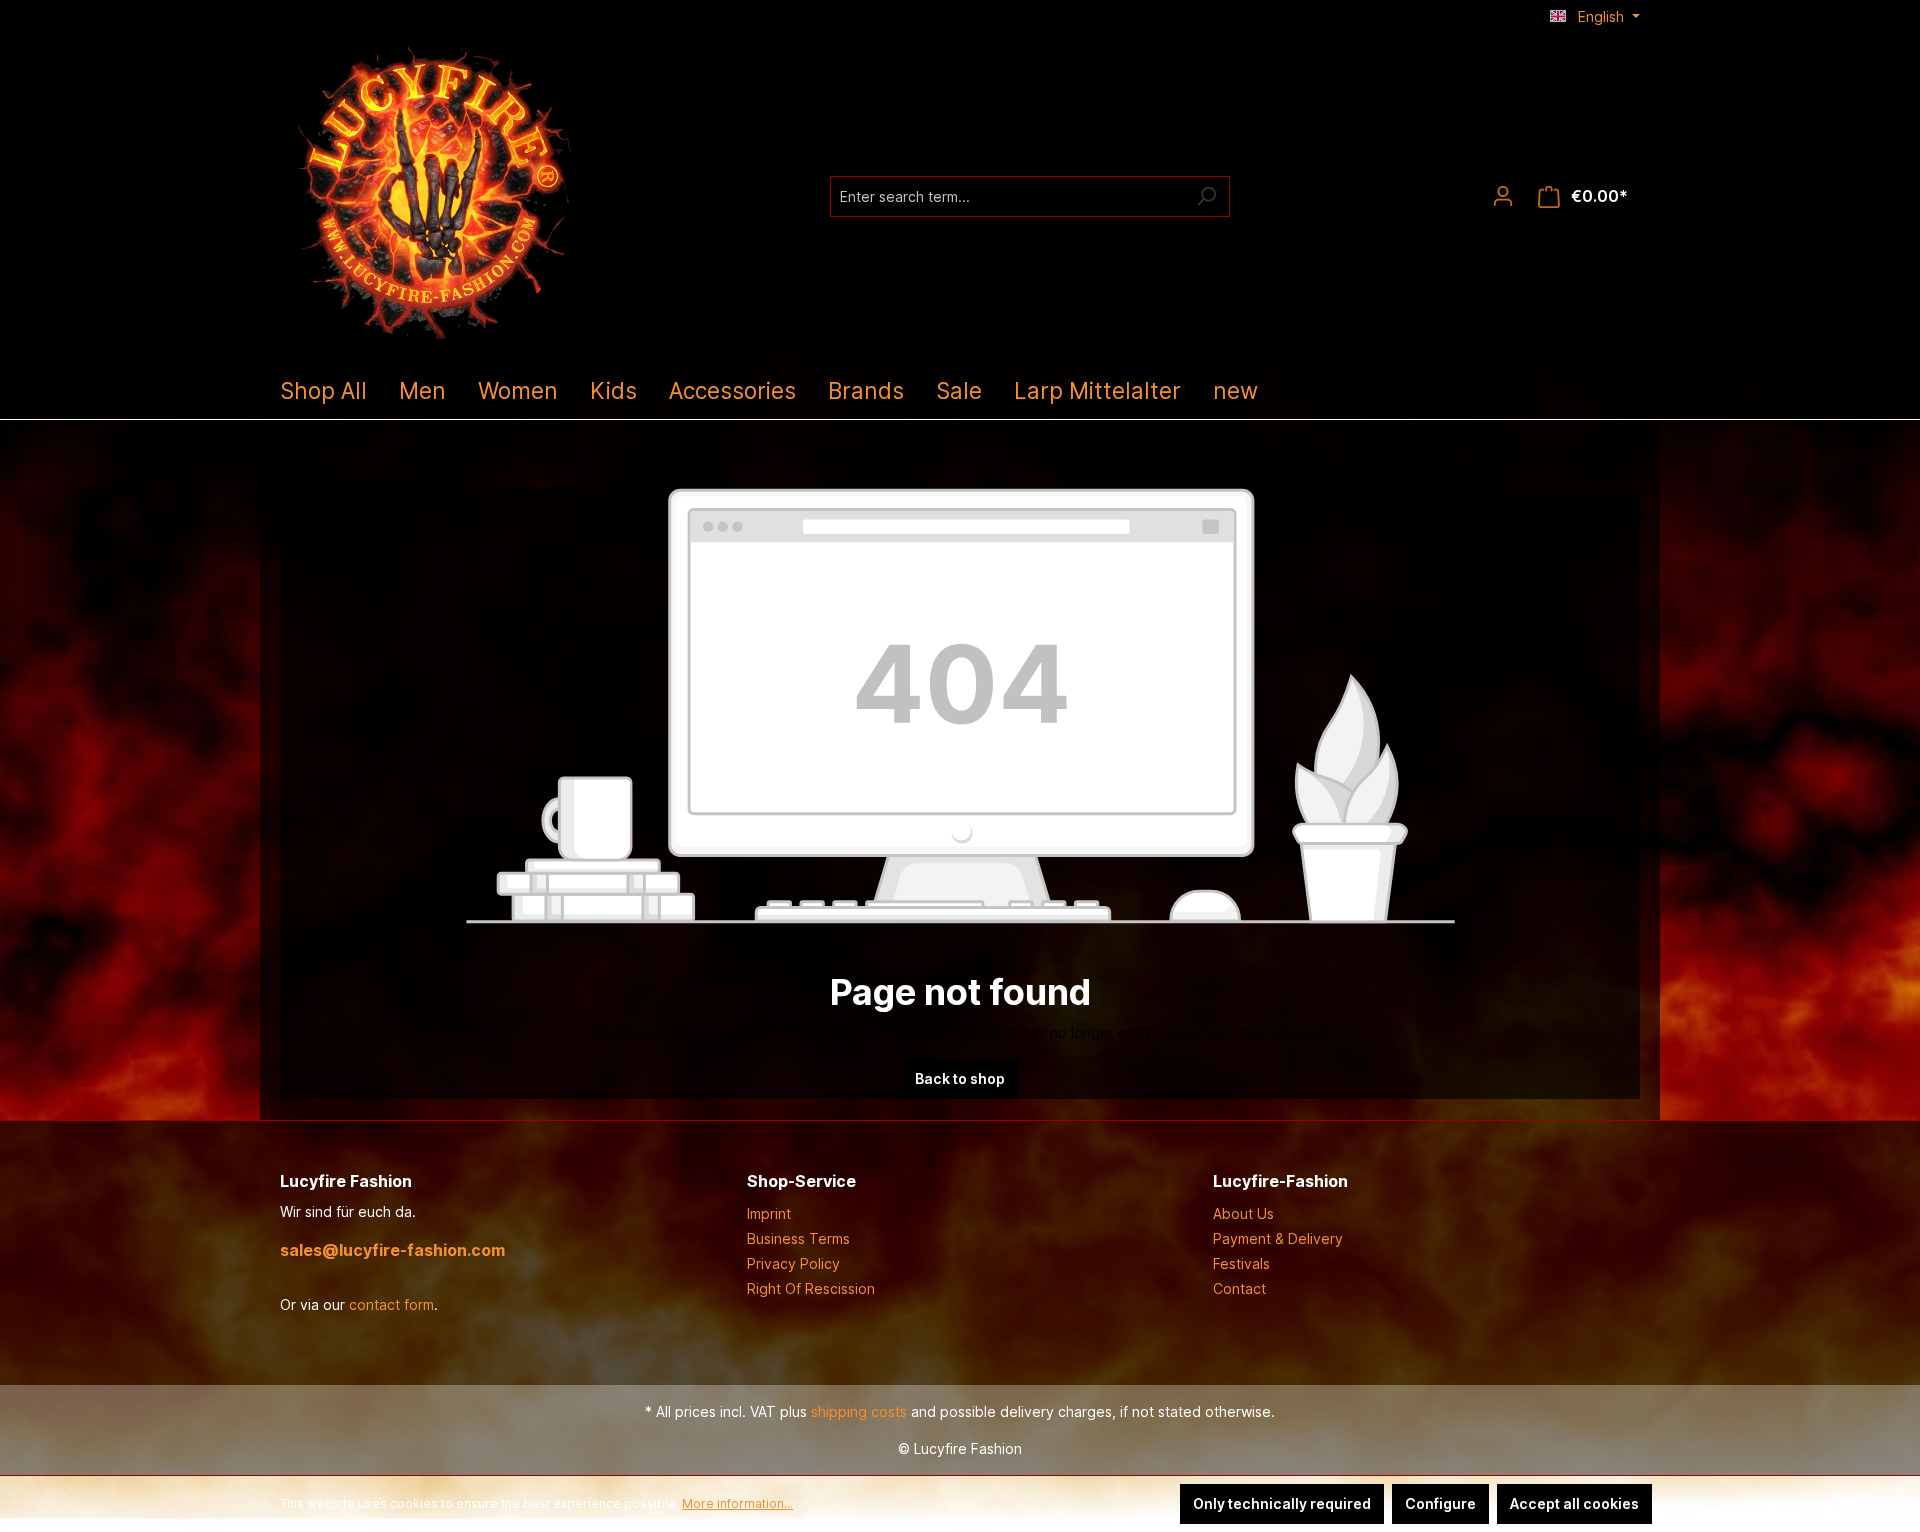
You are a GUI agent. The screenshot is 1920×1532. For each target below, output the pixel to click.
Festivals (1241, 1263)
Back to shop (960, 1078)
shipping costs (859, 1411)
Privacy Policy (793, 1263)
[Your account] (1503, 196)
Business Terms (798, 1238)
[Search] (1206, 196)
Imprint (769, 1213)
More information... (737, 1503)
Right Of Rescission (811, 1288)
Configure (1440, 1503)
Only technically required (1282, 1503)
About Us (1243, 1213)
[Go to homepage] (430, 192)
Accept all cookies (1574, 1503)
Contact (1239, 1288)
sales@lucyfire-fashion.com (392, 1250)
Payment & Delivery (1278, 1238)
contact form (391, 1304)
